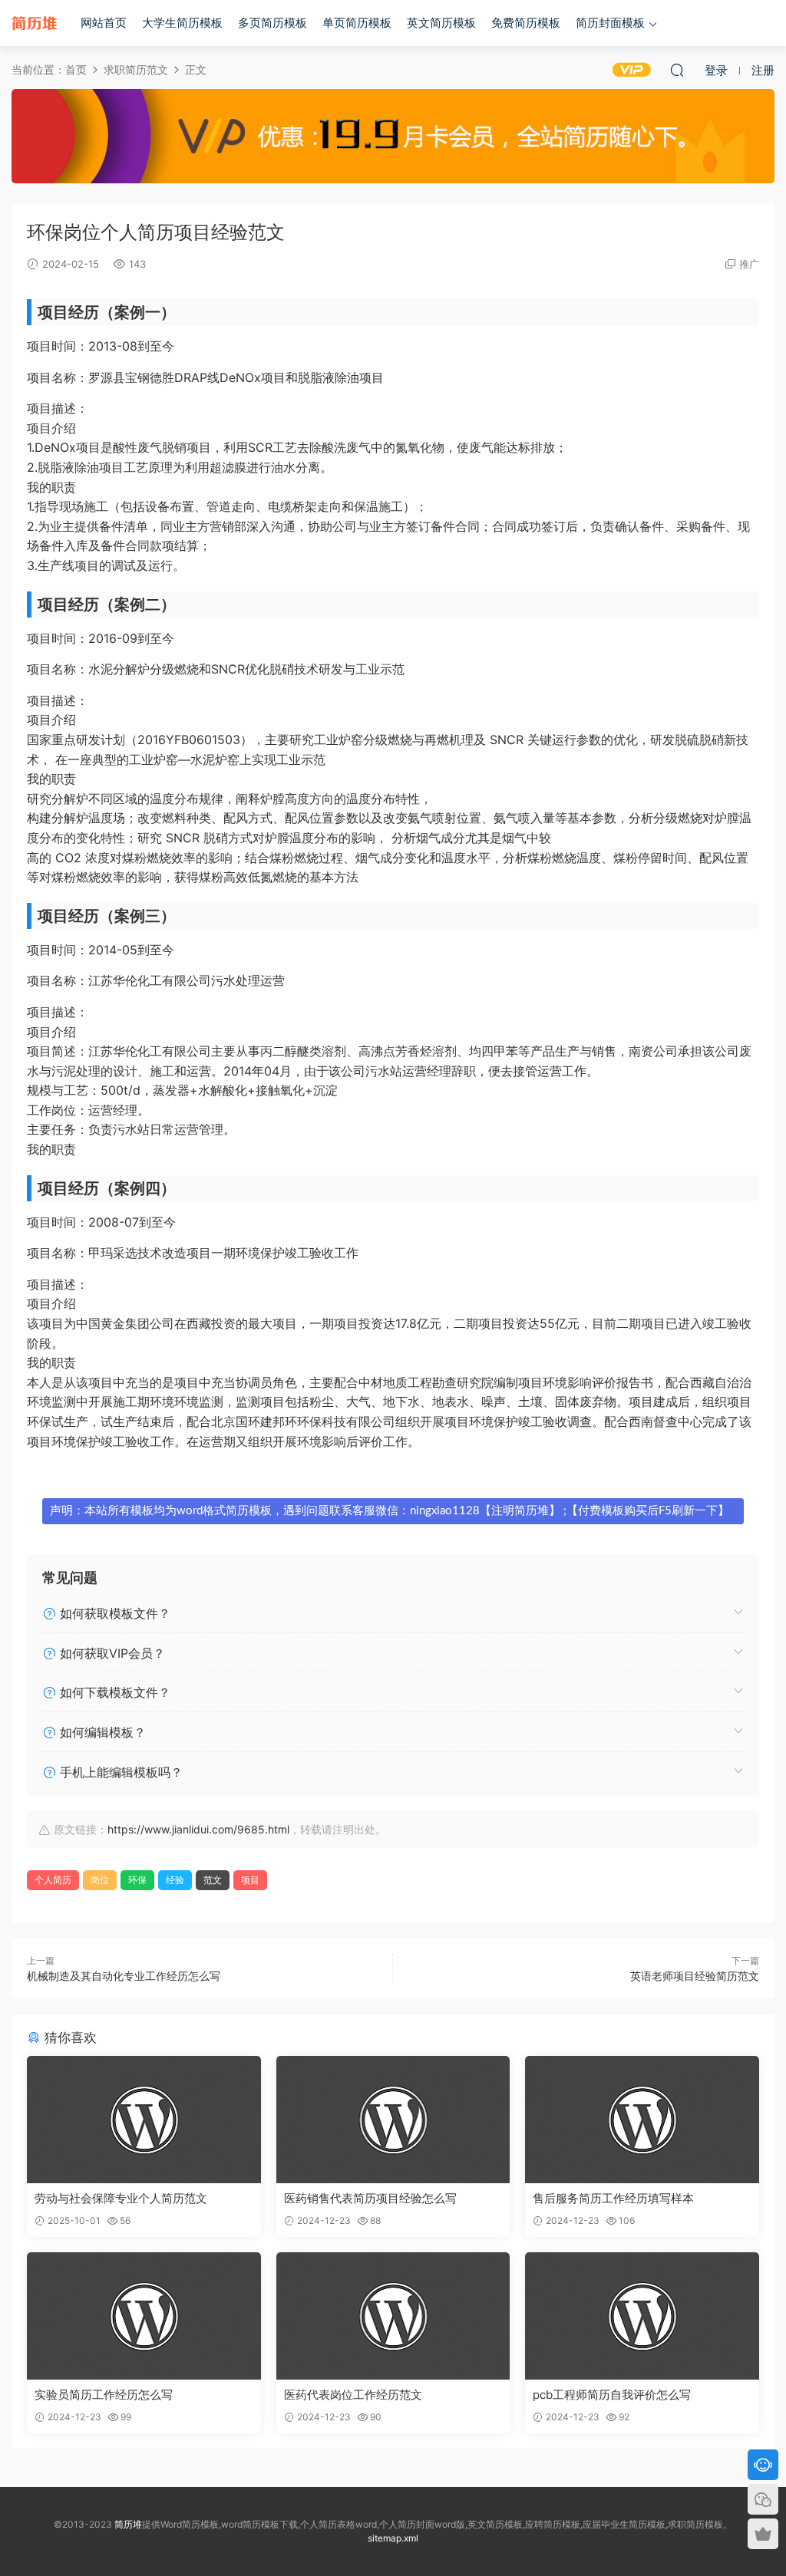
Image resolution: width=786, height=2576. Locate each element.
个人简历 (53, 1880)
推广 (749, 264)
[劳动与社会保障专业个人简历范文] (144, 2120)
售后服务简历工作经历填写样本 (613, 2198)
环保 (137, 1880)
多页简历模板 (272, 23)
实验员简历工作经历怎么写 (104, 2395)
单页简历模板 (357, 23)
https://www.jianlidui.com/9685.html (198, 1829)
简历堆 (35, 23)
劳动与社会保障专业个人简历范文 (121, 2198)
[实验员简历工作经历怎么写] (144, 2316)
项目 (250, 1880)
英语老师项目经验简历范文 (695, 1976)
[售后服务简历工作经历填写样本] (642, 2120)
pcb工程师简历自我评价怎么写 (612, 2395)
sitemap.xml (393, 2538)
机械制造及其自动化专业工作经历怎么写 (124, 1976)
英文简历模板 (441, 23)
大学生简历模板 (182, 23)
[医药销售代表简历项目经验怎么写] (393, 2120)
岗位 (100, 1880)
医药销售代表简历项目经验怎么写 (370, 2198)
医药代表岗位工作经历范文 (353, 2395)
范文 (213, 1880)
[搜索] (677, 70)
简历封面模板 (610, 23)
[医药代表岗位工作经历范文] (393, 2316)
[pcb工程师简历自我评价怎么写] (642, 2316)
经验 (175, 1880)
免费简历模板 (526, 23)
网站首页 (104, 23)
